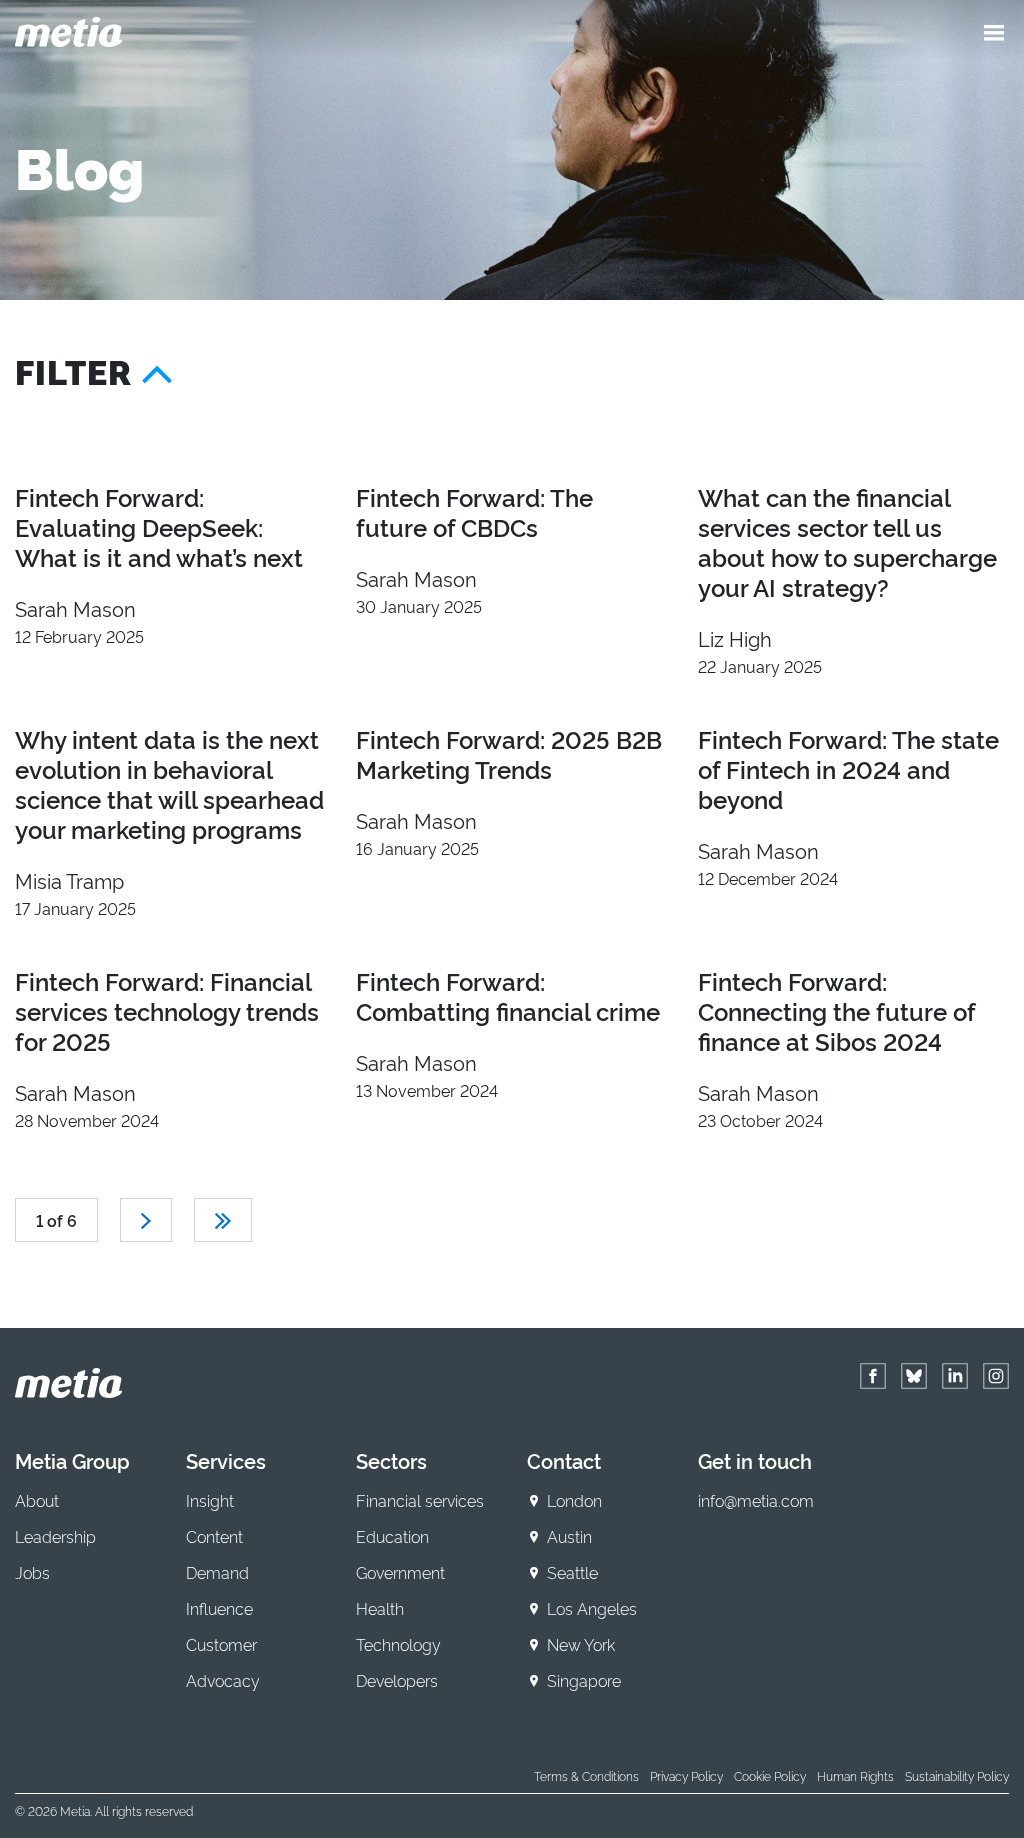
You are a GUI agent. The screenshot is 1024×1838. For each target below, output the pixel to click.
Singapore (584, 1680)
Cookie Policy (770, 1775)
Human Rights (855, 1775)
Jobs (32, 1572)
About (37, 1500)
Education (392, 1536)
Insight (210, 1500)
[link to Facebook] (873, 1376)
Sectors (391, 1460)
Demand (217, 1572)
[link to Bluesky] (914, 1376)
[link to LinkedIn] (955, 1376)
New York (581, 1644)
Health (380, 1608)
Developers (397, 1680)
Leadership (55, 1536)
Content (214, 1536)
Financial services (420, 1500)
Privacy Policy (686, 1775)
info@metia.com (756, 1500)
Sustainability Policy (957, 1775)
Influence (219, 1608)
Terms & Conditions (586, 1775)
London (574, 1500)
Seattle (572, 1572)
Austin (569, 1536)
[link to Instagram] (996, 1376)
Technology (398, 1644)
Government (400, 1572)
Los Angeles (592, 1608)
